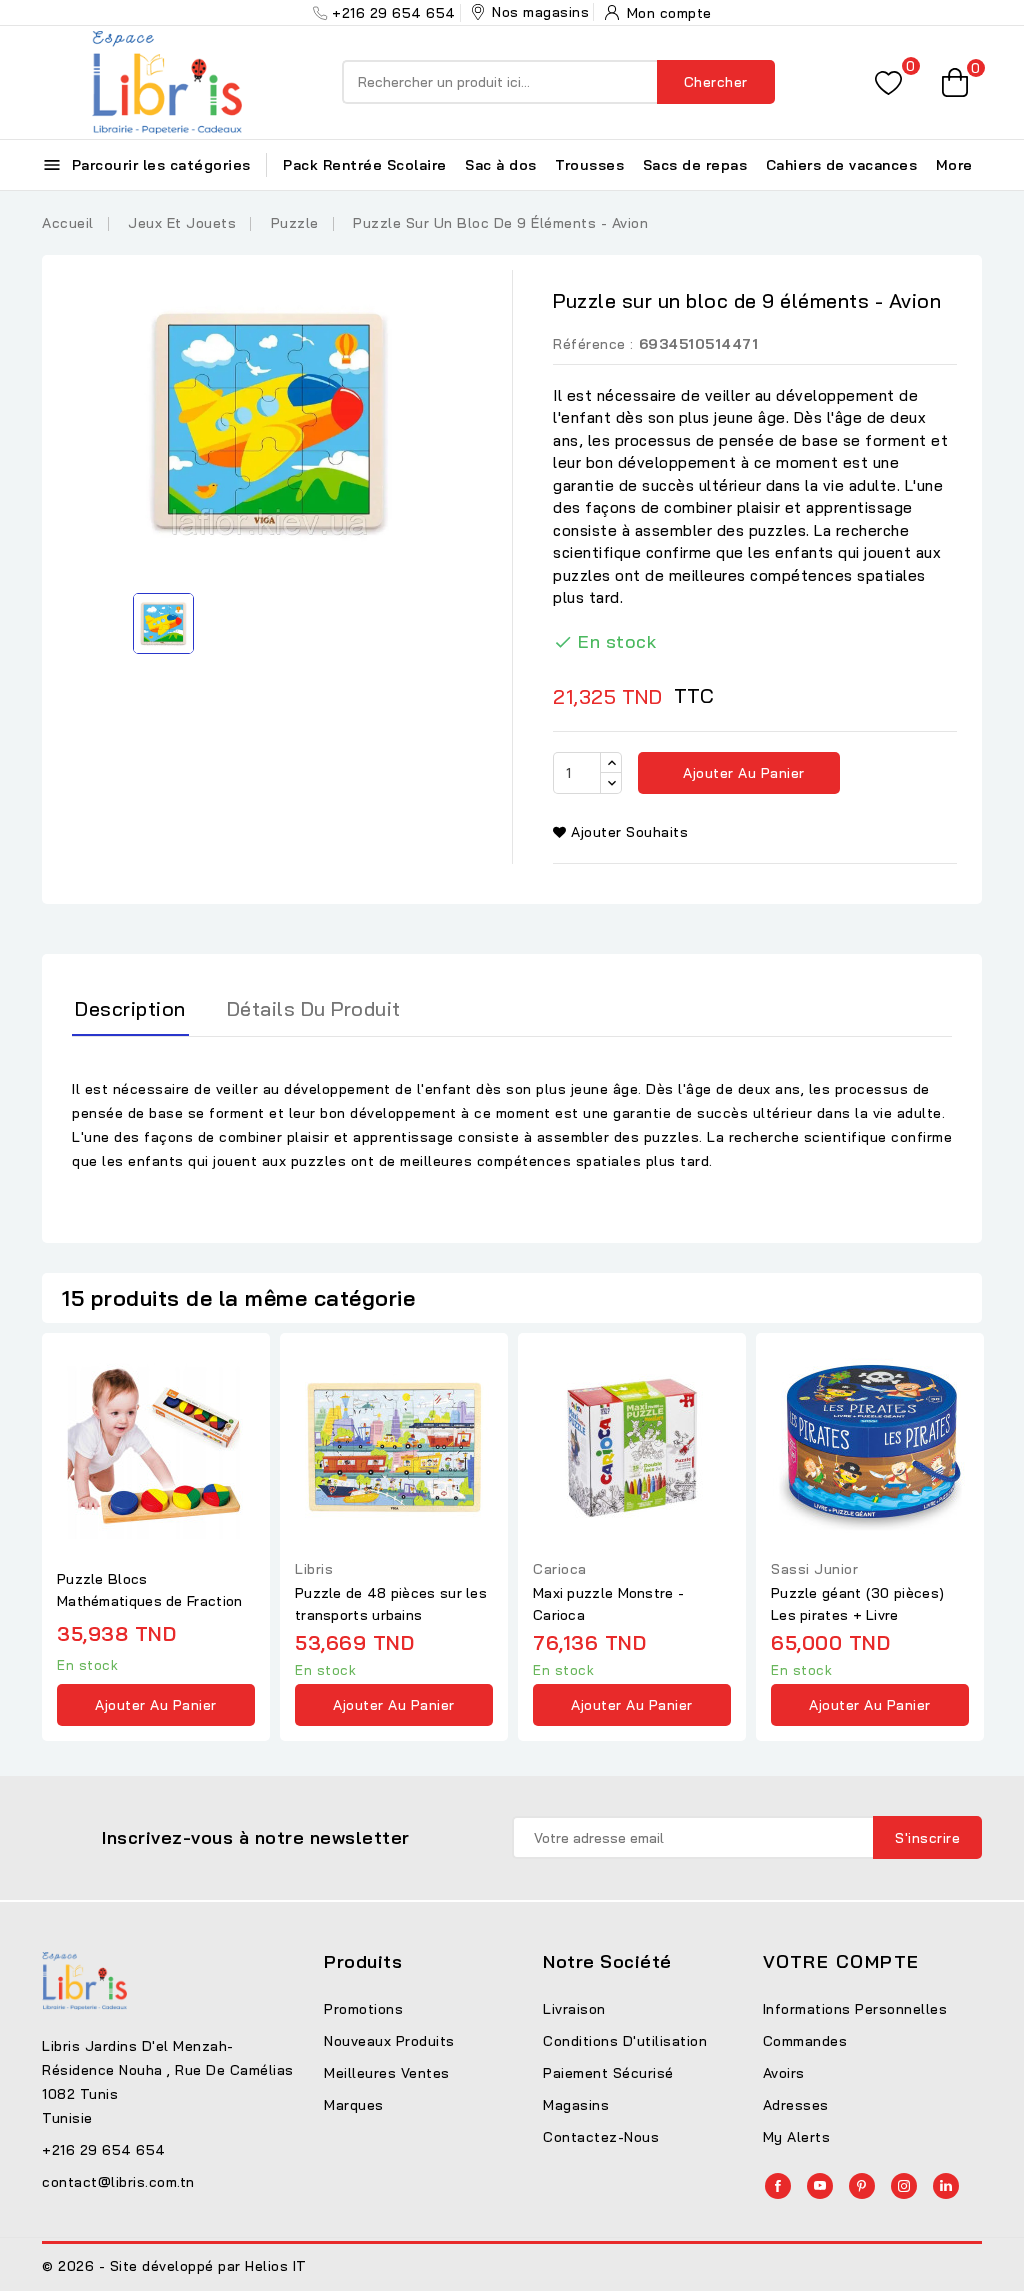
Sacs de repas (695, 165)
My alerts (797, 2137)
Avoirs (784, 2073)
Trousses (589, 165)
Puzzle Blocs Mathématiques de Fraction (150, 1590)
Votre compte (841, 1961)
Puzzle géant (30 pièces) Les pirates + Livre (857, 1604)
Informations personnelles (855, 2009)
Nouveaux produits (389, 2041)
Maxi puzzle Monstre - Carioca (608, 1604)
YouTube (820, 2186)
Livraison (574, 2009)
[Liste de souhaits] (888, 82)
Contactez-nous (601, 2137)
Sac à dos (501, 165)
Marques (354, 2105)
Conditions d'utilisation (625, 2041)
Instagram (904, 2186)
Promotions (363, 2009)
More (954, 165)
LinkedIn (946, 2186)
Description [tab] (130, 1008)
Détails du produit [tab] (314, 1008)
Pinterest (862, 2186)
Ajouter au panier (742, 773)
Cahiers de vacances (842, 165)
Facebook (778, 2186)
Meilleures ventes (387, 2073)
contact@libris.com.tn (118, 2182)
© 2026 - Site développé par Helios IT (174, 2266)
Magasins (576, 2105)
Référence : (593, 344)
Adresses (796, 2105)
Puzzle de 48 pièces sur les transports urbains (391, 1604)
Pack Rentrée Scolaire (365, 165)
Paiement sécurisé (608, 2073)
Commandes (805, 2041)
